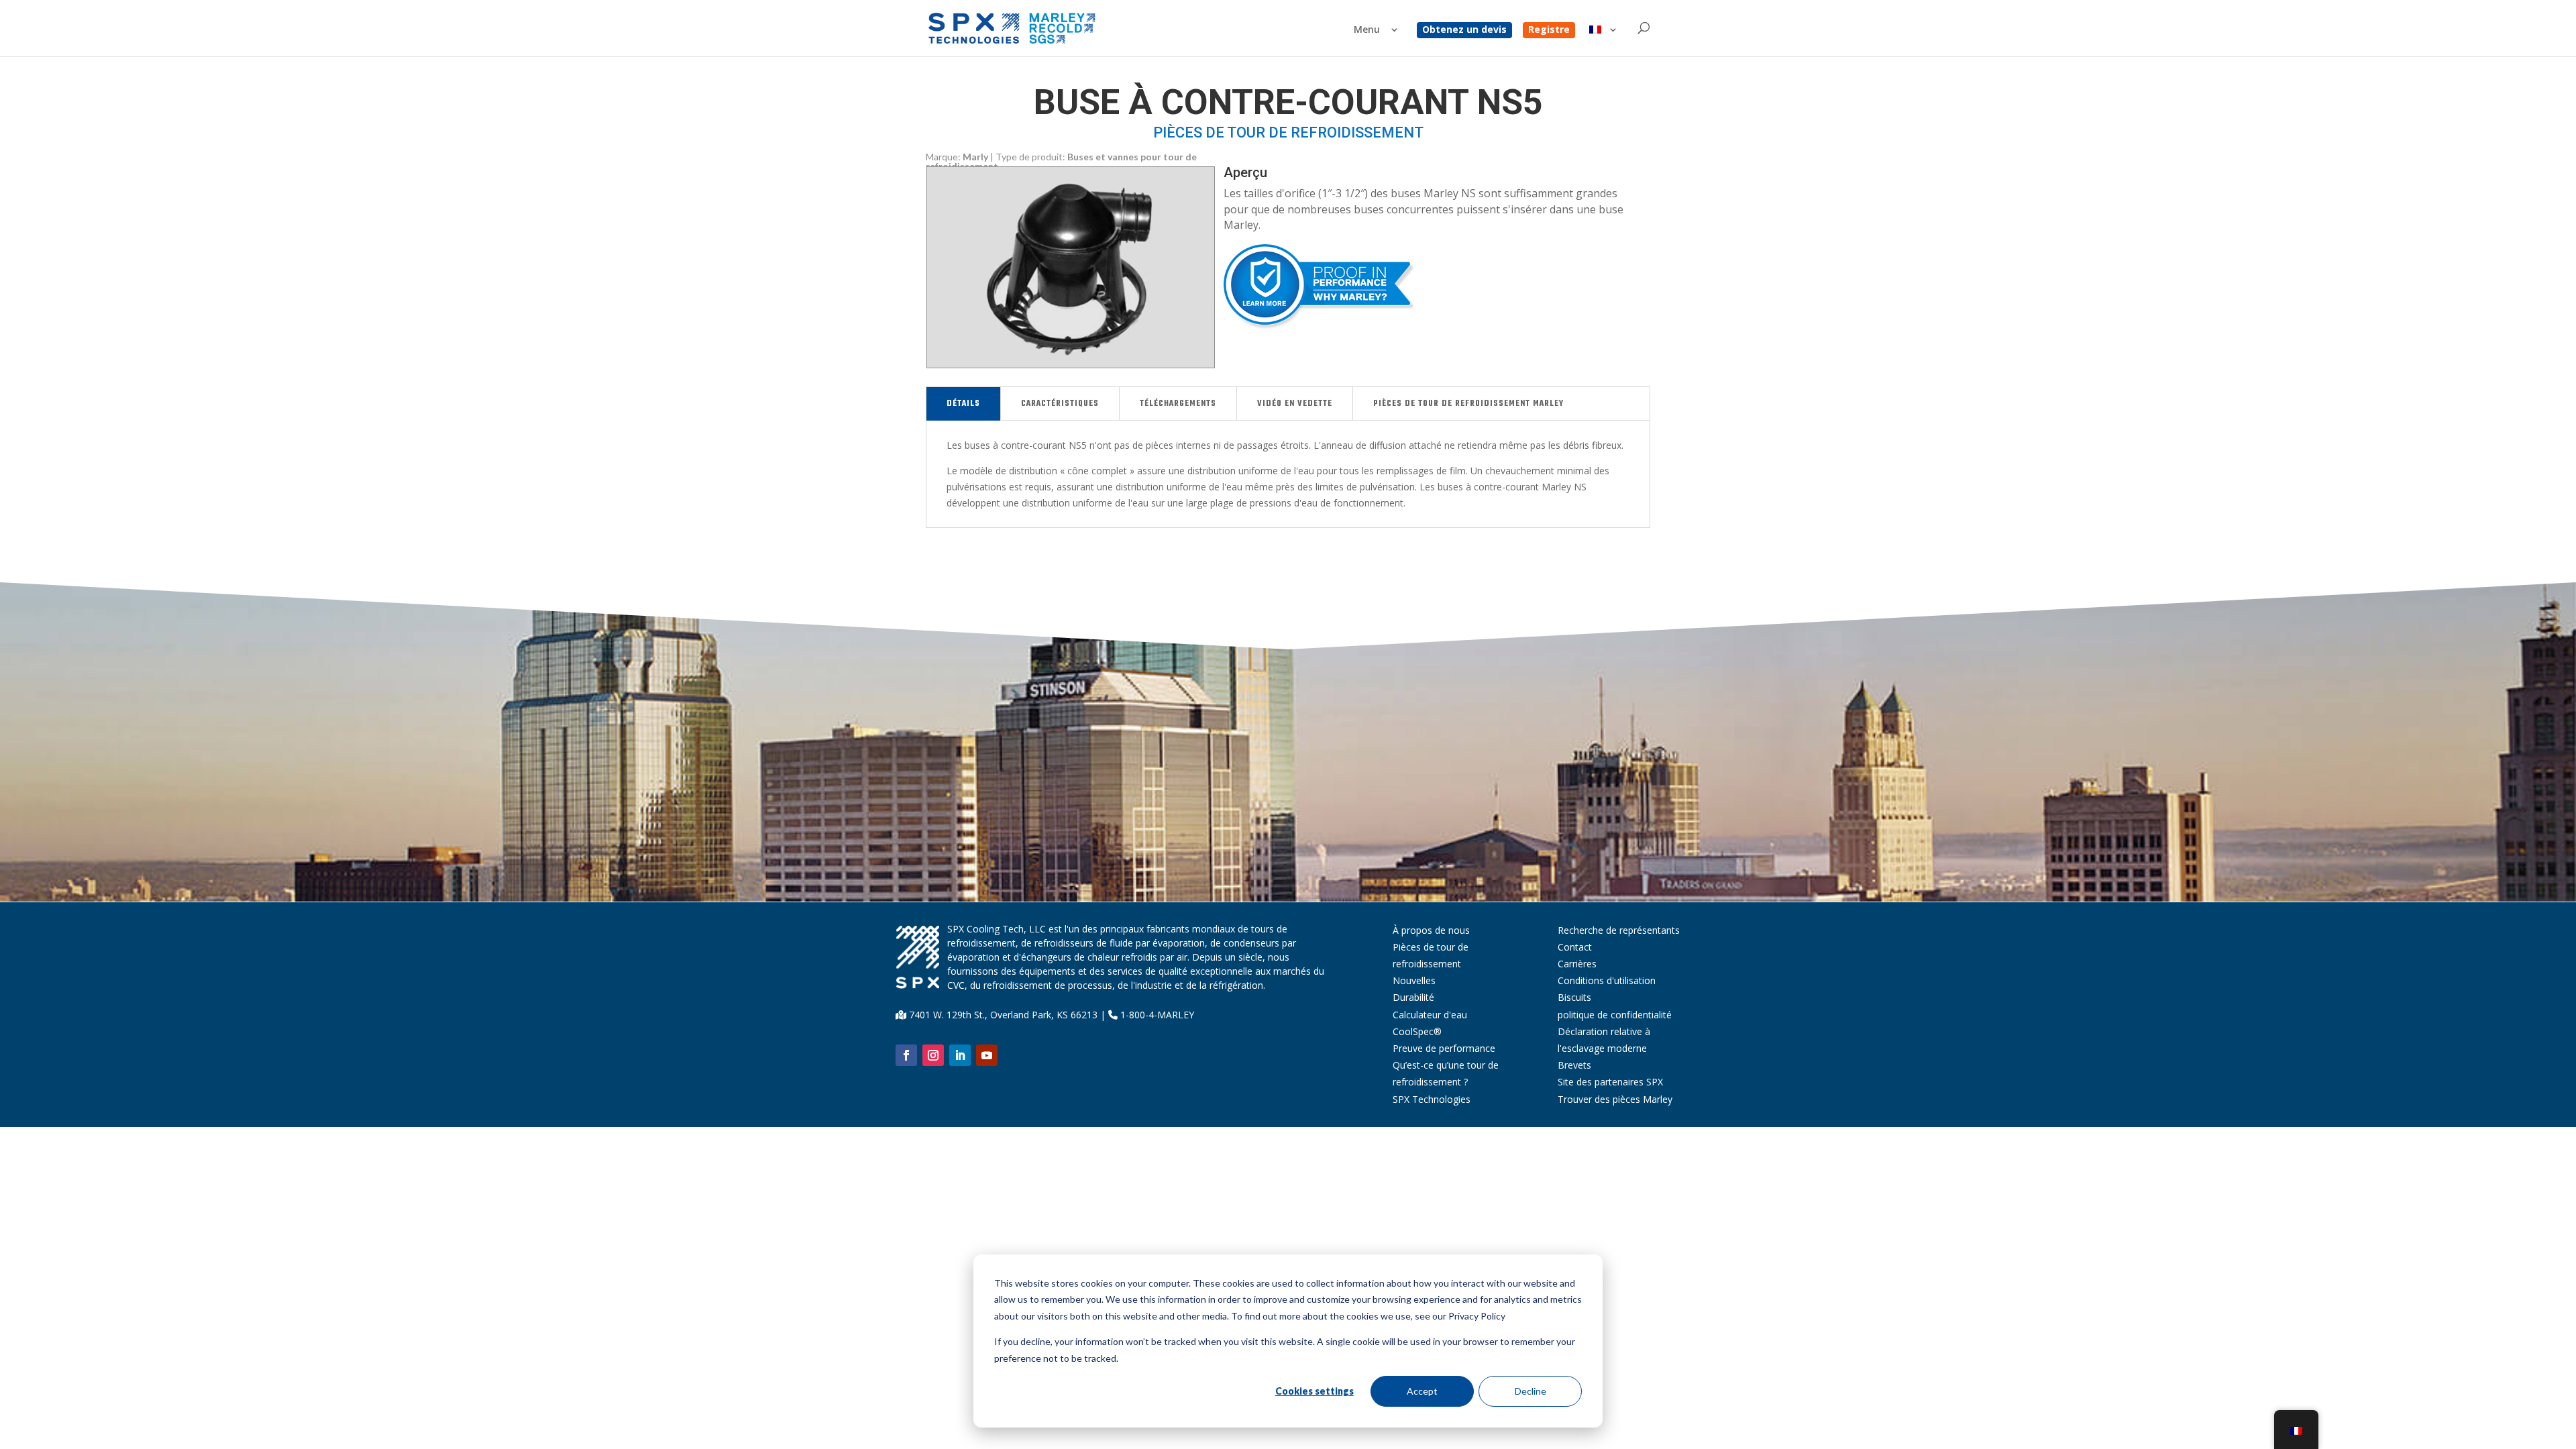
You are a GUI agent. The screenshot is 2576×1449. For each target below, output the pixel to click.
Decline (1531, 1391)
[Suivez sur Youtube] (987, 1055)
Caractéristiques (1060, 404)
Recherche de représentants (1619, 930)
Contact (1575, 947)
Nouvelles (1414, 980)
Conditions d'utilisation (1607, 980)
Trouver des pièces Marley (1615, 1099)
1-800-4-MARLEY (1156, 1015)
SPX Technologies (1432, 1099)
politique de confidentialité (1615, 1015)
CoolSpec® (1417, 1031)
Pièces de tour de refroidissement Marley (1468, 404)
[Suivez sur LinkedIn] (960, 1055)
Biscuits (1574, 997)
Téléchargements (1178, 404)
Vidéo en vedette (1295, 404)
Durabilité (1413, 997)
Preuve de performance (1444, 1048)
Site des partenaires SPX (1610, 1082)
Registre (1549, 30)
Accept (1422, 1391)
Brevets (1574, 1065)
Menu (1367, 30)
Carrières (1577, 964)
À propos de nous (1431, 930)
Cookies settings (1314, 1391)
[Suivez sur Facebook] (906, 1055)
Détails (963, 404)
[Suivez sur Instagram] (933, 1055)
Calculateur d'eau (1430, 1015)
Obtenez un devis (1464, 30)
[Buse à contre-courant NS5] (1071, 364)
